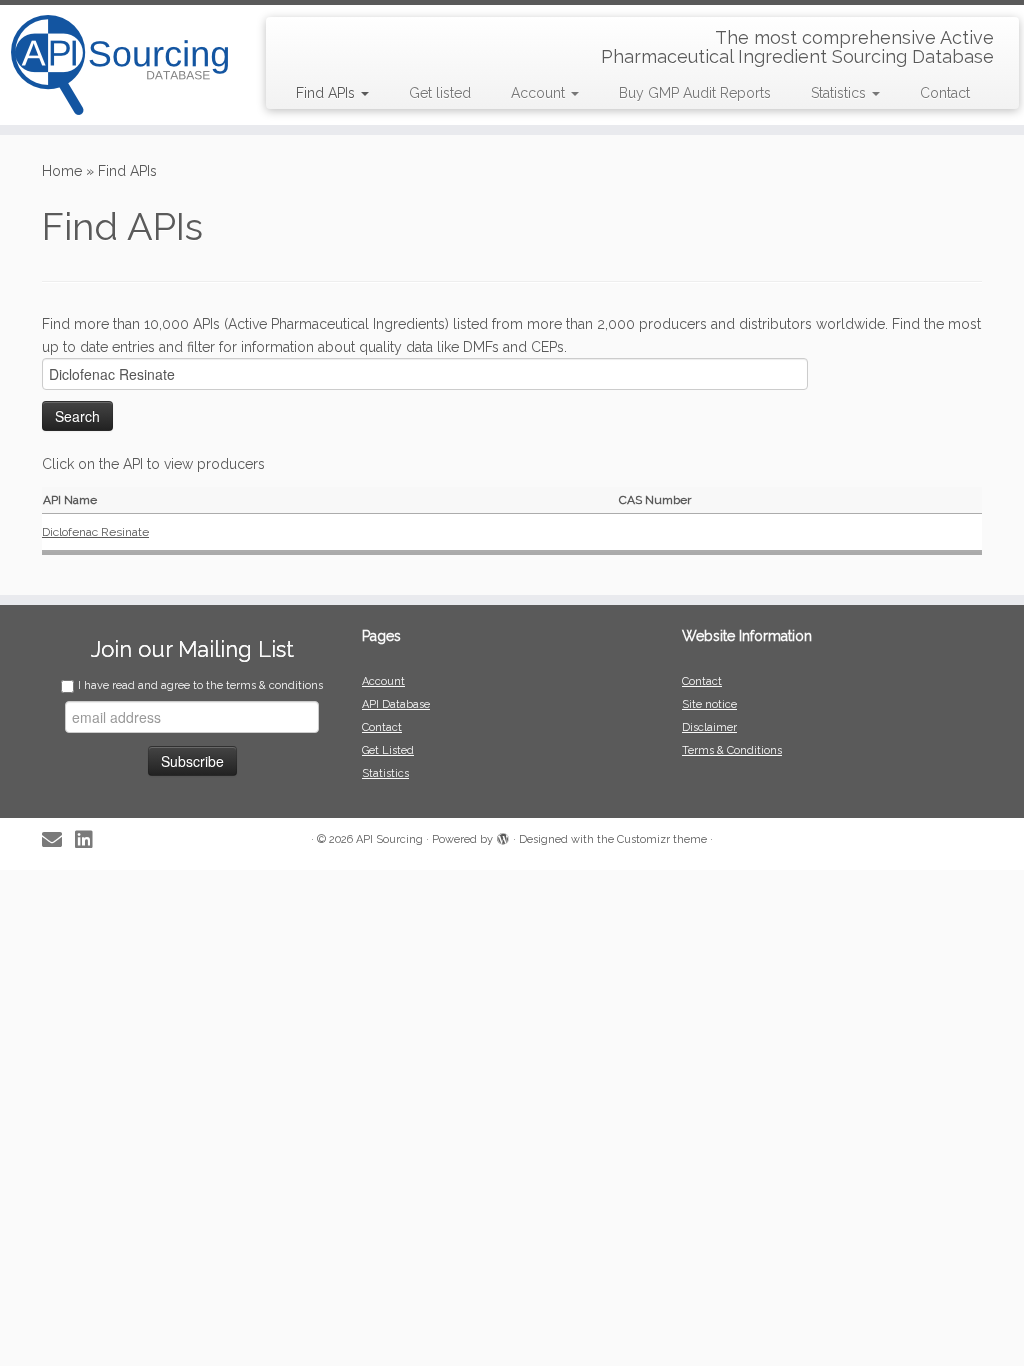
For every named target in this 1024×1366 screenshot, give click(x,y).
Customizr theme (662, 839)
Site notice (709, 704)
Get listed (440, 93)
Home (62, 171)
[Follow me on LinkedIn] (90, 840)
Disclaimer (709, 727)
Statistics (840, 93)
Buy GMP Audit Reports (695, 93)
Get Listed (388, 750)
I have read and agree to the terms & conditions (200, 685)
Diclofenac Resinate (95, 532)
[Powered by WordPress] (503, 836)
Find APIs (327, 93)
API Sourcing (389, 839)
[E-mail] (58, 840)
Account (540, 93)
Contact (945, 93)
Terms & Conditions (732, 750)
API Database (396, 704)
